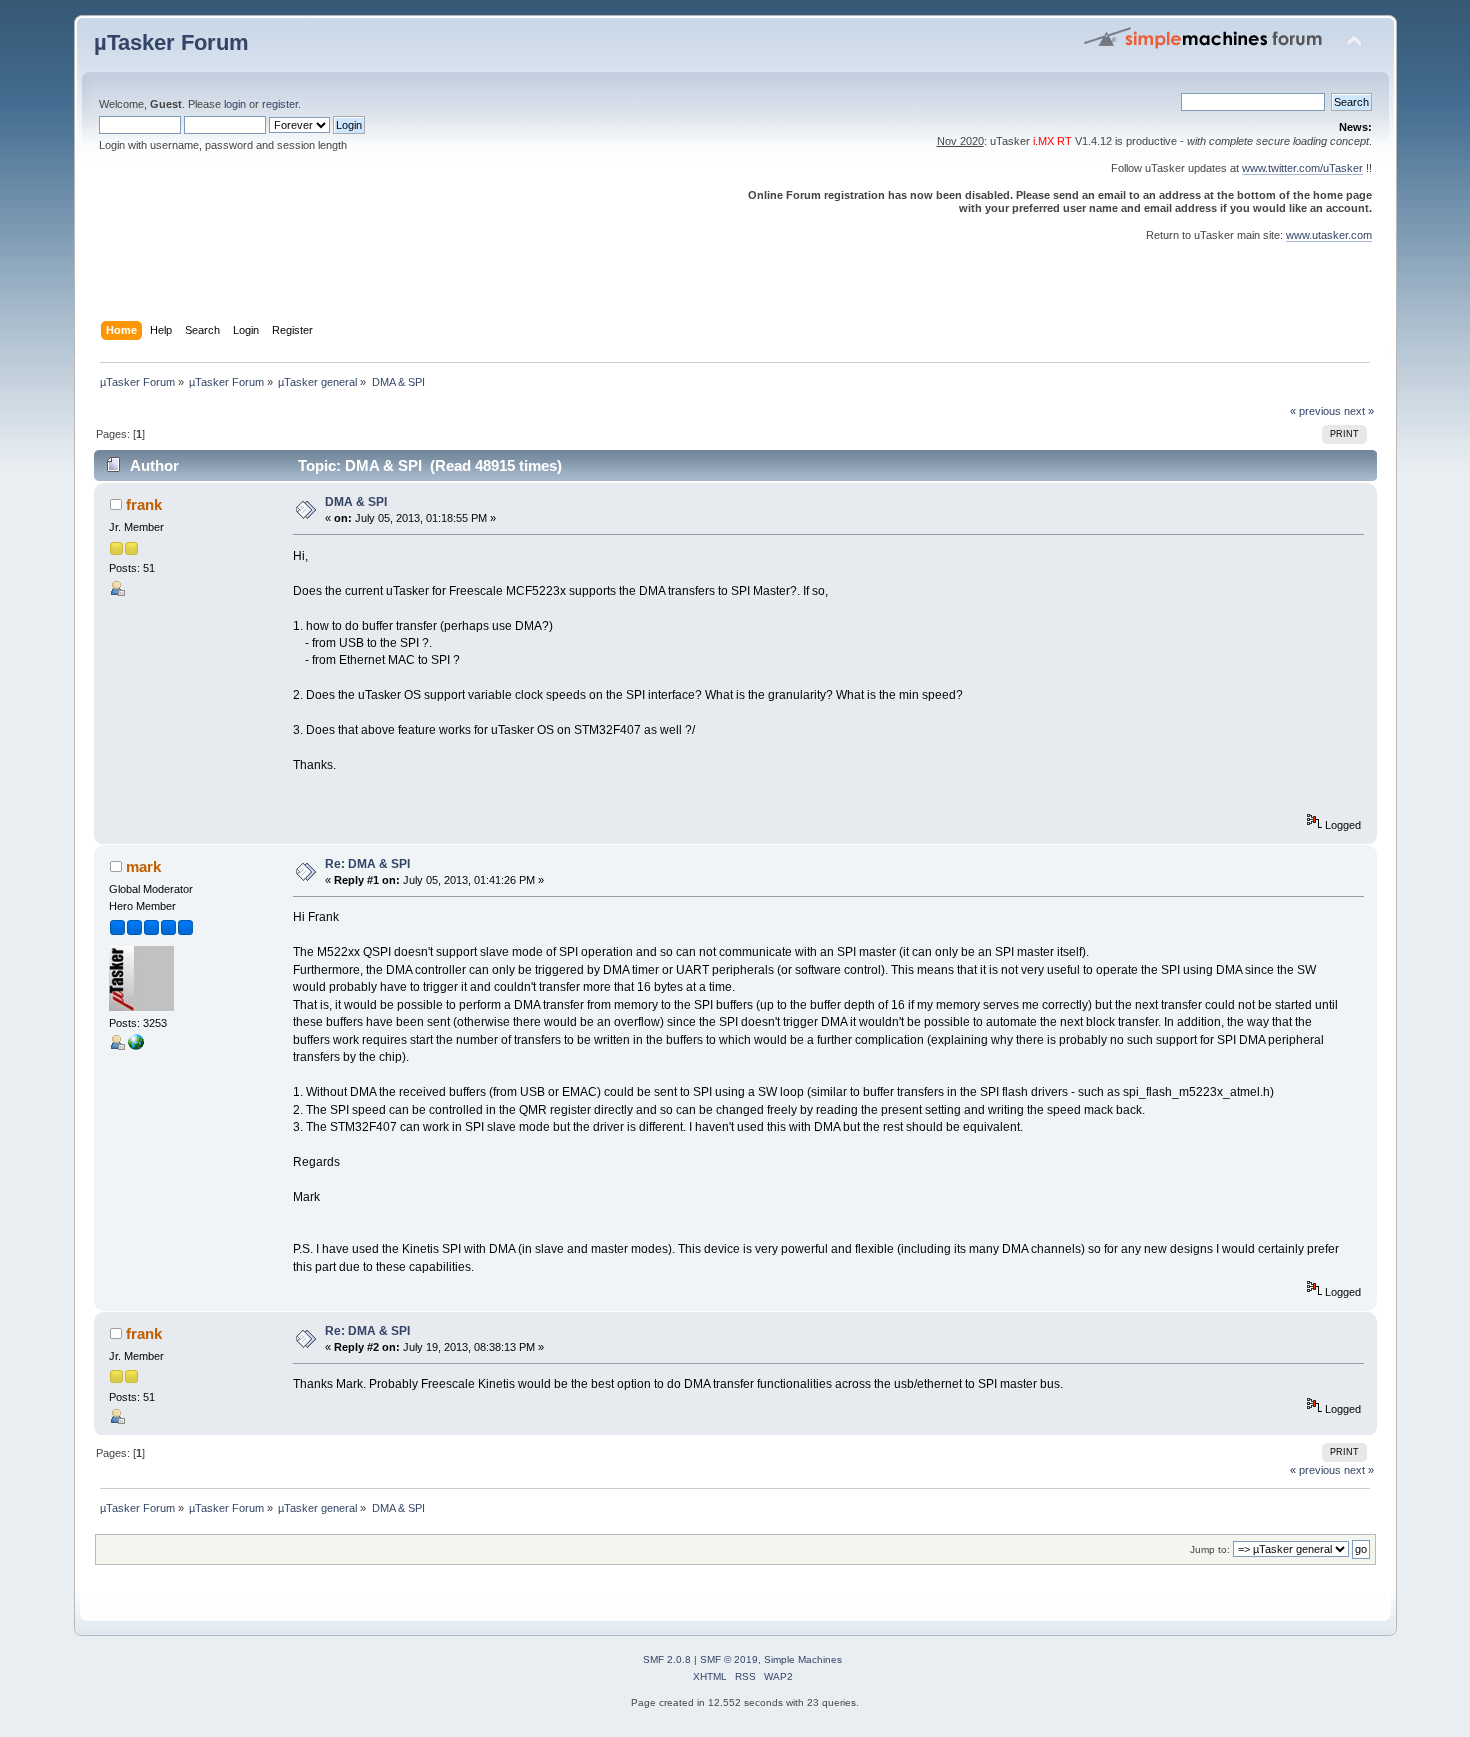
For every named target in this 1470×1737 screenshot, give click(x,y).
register (280, 104)
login (235, 104)
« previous (1315, 411)
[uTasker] (136, 1046)
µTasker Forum (171, 42)
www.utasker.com (1329, 235)
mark (143, 866)
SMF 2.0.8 (667, 1659)
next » (1359, 411)
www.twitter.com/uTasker (1302, 168)
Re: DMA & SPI (367, 864)
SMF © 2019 (729, 1659)
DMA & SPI (356, 502)
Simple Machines (803, 1659)
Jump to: (1210, 1549)
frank (144, 504)
